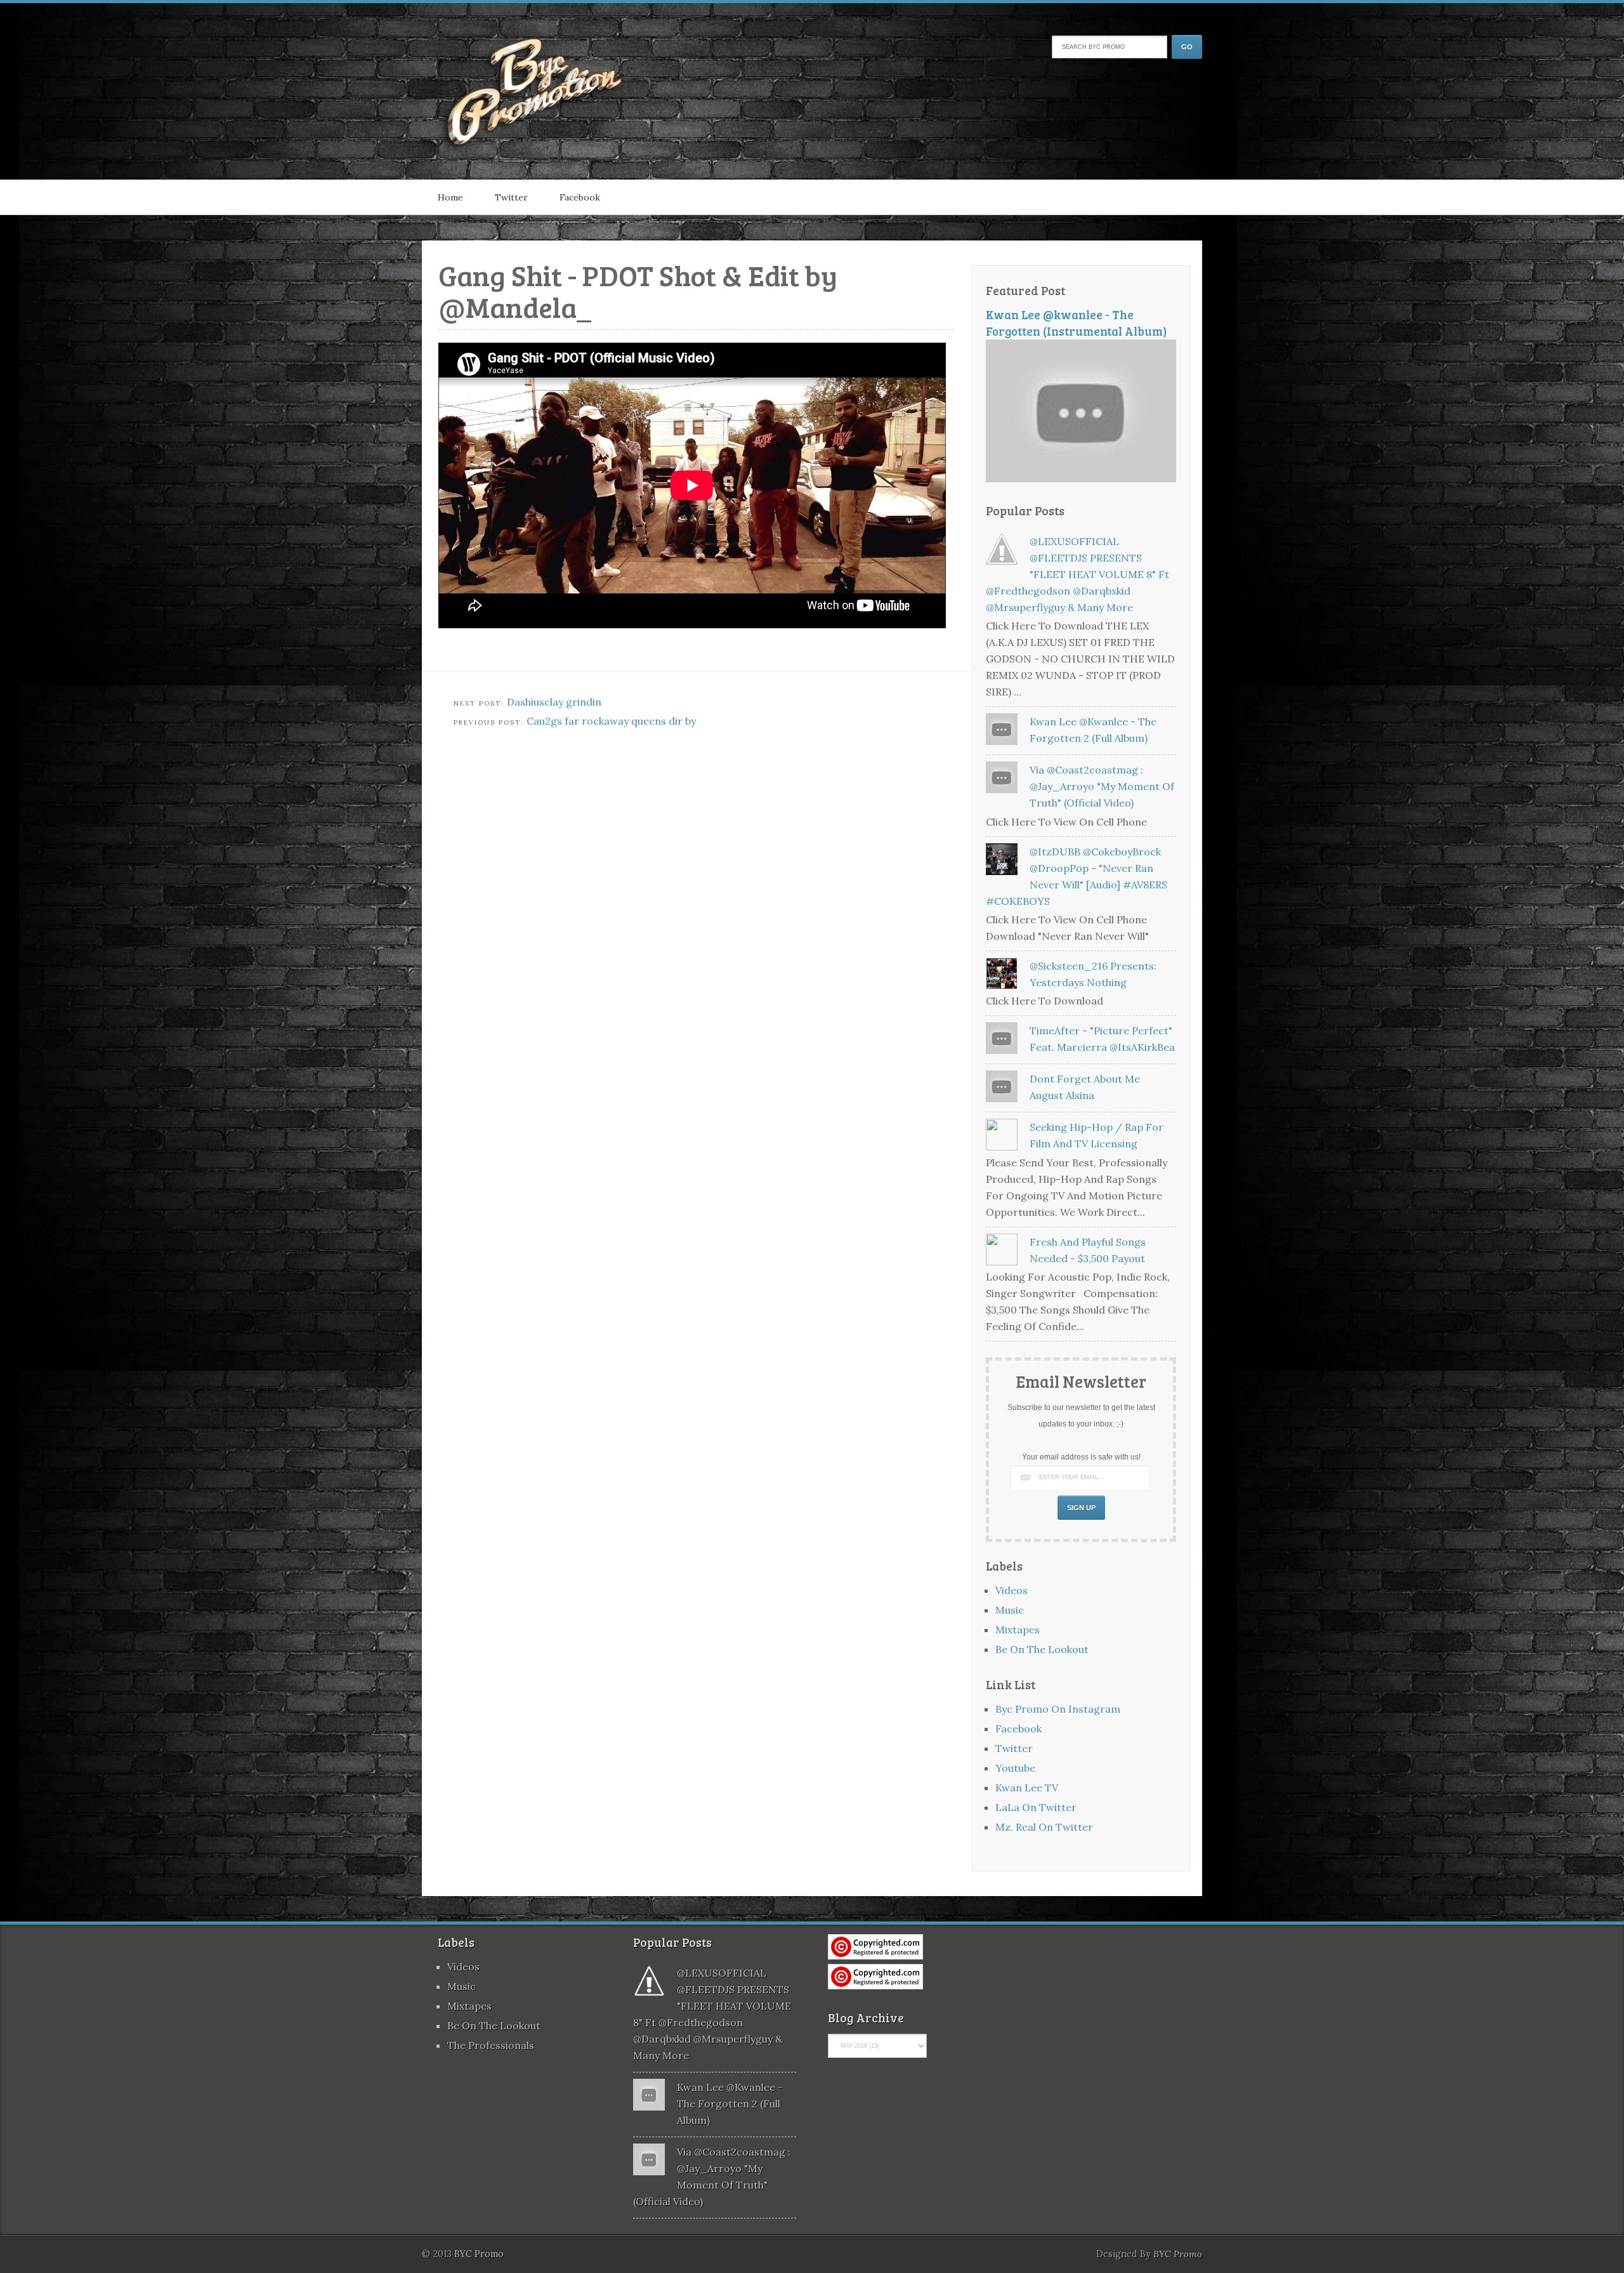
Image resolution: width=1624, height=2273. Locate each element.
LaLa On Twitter (1036, 1807)
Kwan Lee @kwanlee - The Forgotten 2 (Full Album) (730, 2104)
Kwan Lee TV (1027, 1788)
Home (450, 197)
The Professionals (491, 2045)
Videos (1012, 1590)
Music (1010, 1610)
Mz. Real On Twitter (1044, 1827)
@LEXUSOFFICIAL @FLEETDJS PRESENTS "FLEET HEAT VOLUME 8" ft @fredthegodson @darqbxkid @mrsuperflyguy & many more (1077, 574)
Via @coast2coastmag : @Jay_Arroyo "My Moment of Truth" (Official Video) (1102, 786)
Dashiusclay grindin (554, 702)
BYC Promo (1178, 2254)
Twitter (511, 197)
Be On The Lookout (1042, 1649)
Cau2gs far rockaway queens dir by (611, 721)
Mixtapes (1018, 1630)
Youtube (1015, 1768)
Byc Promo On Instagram (1058, 1709)
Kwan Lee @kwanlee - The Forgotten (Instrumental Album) (1077, 323)
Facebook (580, 197)
